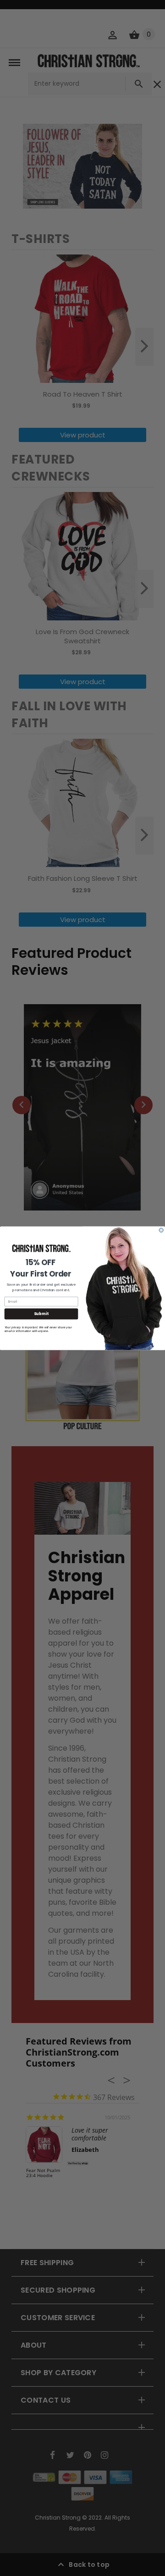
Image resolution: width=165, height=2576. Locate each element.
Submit (41, 1314)
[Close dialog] (161, 1230)
